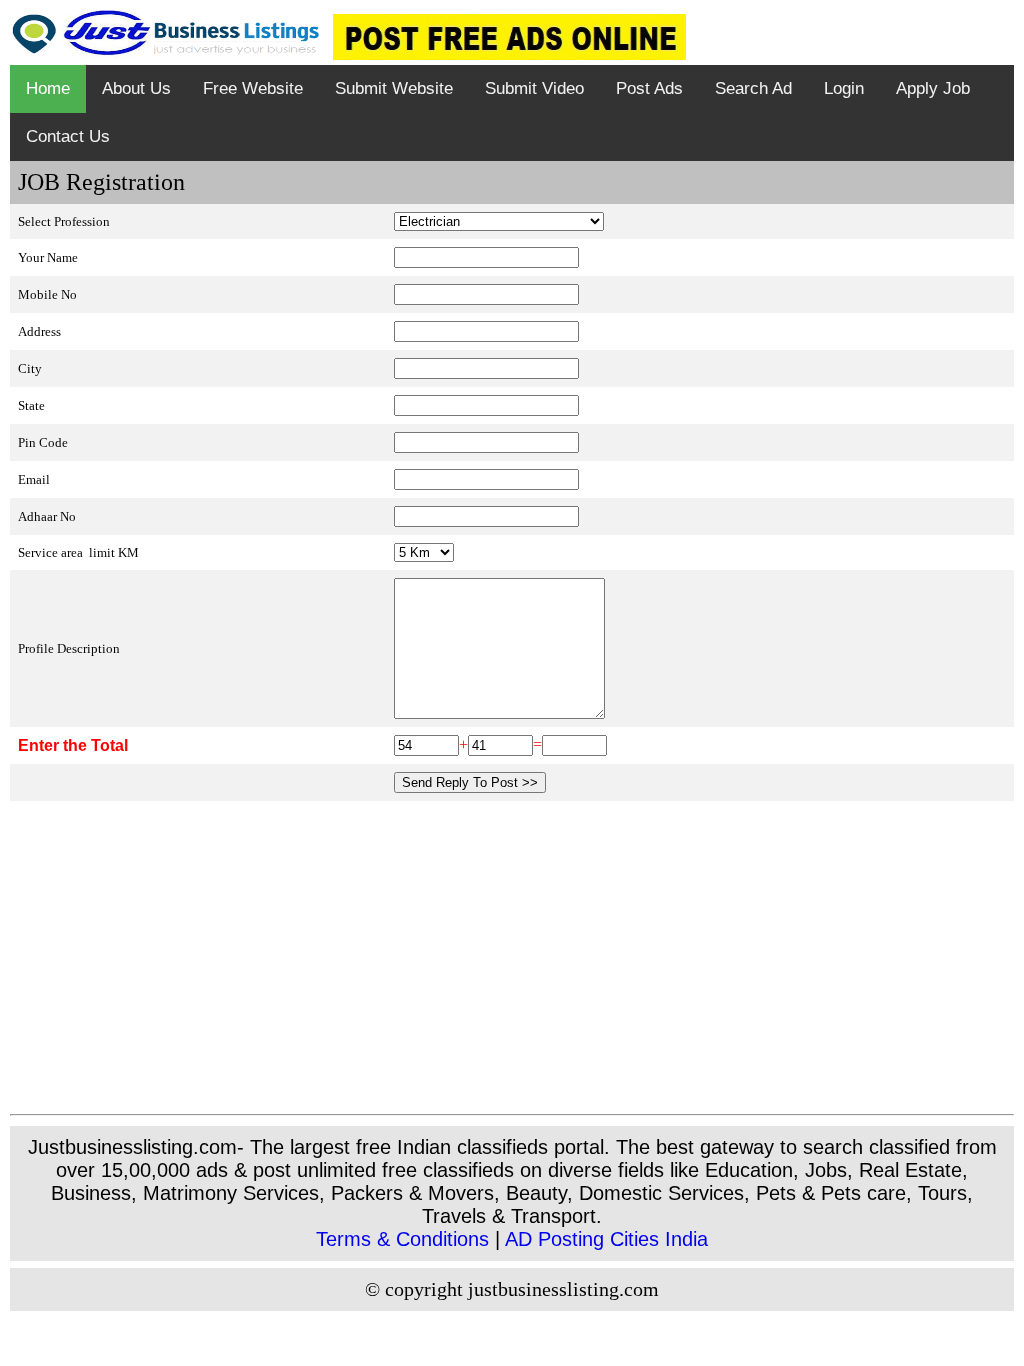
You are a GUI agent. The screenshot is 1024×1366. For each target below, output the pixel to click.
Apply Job (933, 88)
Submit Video (534, 88)
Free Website (253, 88)
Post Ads (649, 88)
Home (48, 88)
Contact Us (68, 136)
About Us (136, 88)
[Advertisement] (512, 964)
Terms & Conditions (402, 1239)
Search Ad (753, 88)
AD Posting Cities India (606, 1239)
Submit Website (394, 88)
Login (844, 88)
